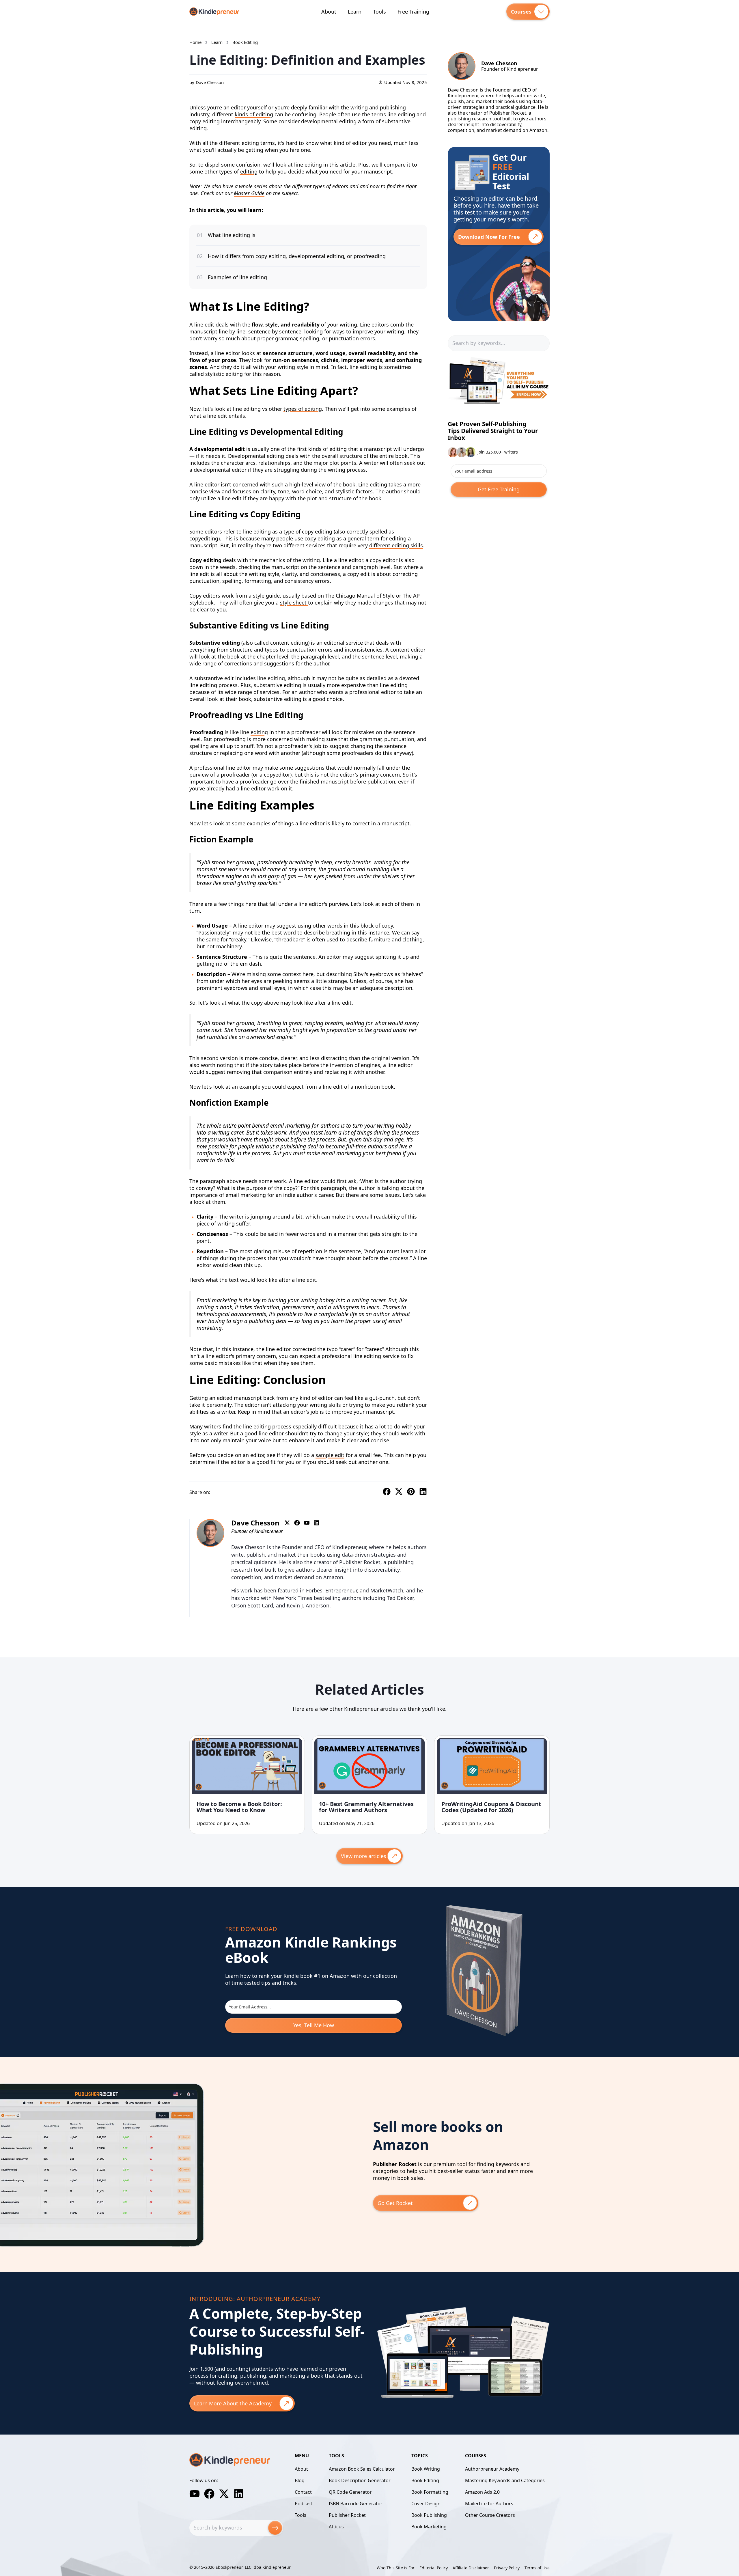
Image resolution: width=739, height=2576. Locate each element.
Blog (300, 2480)
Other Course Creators (490, 2515)
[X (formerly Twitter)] (224, 2494)
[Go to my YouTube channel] (307, 1523)
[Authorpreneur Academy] (499, 414)
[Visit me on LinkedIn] (316, 1523)
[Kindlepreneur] (214, 12)
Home (195, 42)
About (329, 12)
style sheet (294, 603)
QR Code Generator (350, 2492)
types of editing (303, 409)
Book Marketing (429, 2527)
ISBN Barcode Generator (356, 2504)
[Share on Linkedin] (423, 1492)
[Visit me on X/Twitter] (287, 1523)
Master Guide (249, 193)
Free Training (413, 12)
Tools (379, 12)
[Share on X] (399, 1492)
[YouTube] (195, 2494)
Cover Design (426, 2504)
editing (249, 171)
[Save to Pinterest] (411, 1492)
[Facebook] (209, 2494)
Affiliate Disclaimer (471, 2568)
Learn (355, 12)
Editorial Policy (434, 2568)
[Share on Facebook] (387, 1492)
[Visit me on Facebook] (297, 1523)
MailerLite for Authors (489, 2504)
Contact (303, 2492)
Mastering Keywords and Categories (505, 2480)
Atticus (336, 2527)
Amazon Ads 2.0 (482, 2492)
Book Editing (425, 2480)
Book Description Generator (360, 2480)
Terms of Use (537, 2568)
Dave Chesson (210, 82)
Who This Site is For (396, 2568)
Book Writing (426, 2469)
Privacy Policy (507, 2568)
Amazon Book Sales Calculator (362, 2469)
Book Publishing (429, 2515)
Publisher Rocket (347, 2515)
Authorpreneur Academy (492, 2469)
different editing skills (396, 545)
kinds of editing (254, 114)
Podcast (304, 2504)
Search (275, 2528)
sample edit (330, 1455)
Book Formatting (430, 2492)
